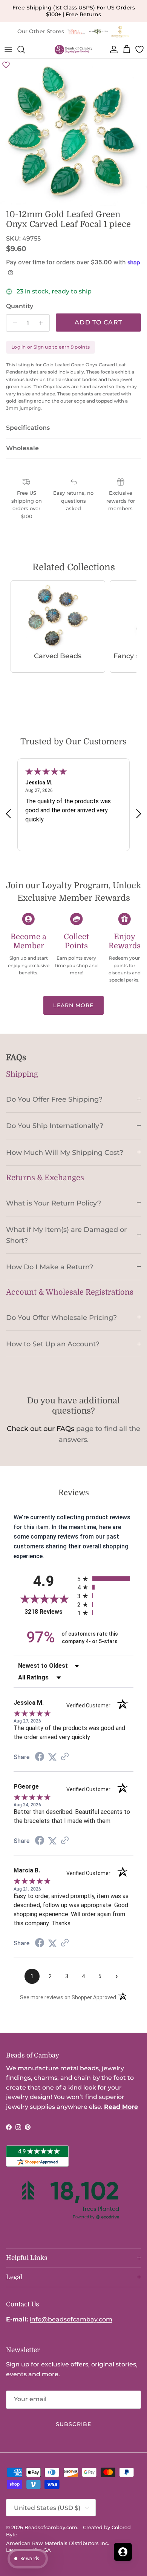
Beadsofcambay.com (51, 2527)
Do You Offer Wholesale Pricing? (61, 1317)
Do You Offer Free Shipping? (54, 1099)
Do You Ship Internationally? (55, 1126)
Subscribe (73, 2424)
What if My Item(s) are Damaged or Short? (66, 1235)
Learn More (73, 1005)
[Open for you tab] (123, 2552)
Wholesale (22, 448)
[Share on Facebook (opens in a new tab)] (40, 1757)
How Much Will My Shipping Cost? (65, 1152)
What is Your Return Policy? (54, 1203)
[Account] (112, 49)
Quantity (20, 306)
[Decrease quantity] (13, 323)
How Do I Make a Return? (50, 1267)
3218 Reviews (49, 1612)
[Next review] (139, 813)
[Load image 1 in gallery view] (73, 132)
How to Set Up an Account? (53, 1344)
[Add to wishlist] (6, 65)
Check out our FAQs (41, 1429)
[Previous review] (8, 813)
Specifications (28, 428)
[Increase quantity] (43, 323)
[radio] (105, 1579)
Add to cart (98, 322)
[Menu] (8, 49)
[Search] (25, 49)
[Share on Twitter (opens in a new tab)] (52, 1757)
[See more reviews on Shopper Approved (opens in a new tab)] (65, 1757)
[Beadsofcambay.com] (73, 50)
